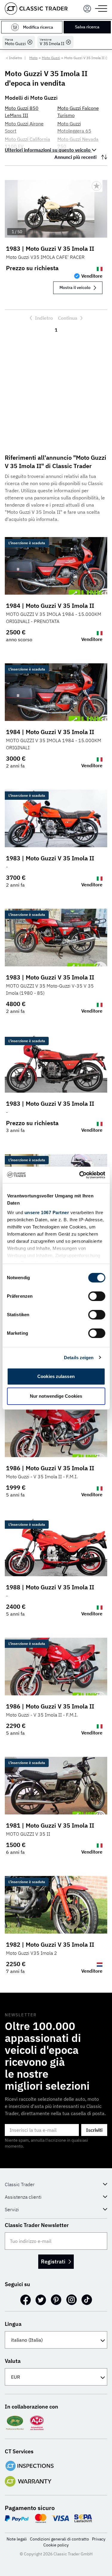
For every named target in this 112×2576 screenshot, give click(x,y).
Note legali (17, 2539)
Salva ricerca (87, 27)
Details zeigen (79, 1358)
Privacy (99, 2539)
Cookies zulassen (56, 1376)
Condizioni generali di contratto (59, 2539)
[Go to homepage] (36, 9)
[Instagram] (72, 2300)
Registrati (53, 2262)
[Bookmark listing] (96, 186)
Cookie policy (56, 2545)
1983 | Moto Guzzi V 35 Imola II (50, 249)
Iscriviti (94, 2130)
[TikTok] (87, 2300)
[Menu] (87, 9)
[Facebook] (26, 2300)
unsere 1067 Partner (47, 1212)
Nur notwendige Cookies (56, 1396)
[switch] (97, 1296)
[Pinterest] (56, 2300)
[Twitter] (41, 2300)
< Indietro (14, 58)
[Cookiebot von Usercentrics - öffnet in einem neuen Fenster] (80, 1175)
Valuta (13, 2361)
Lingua (13, 2324)
